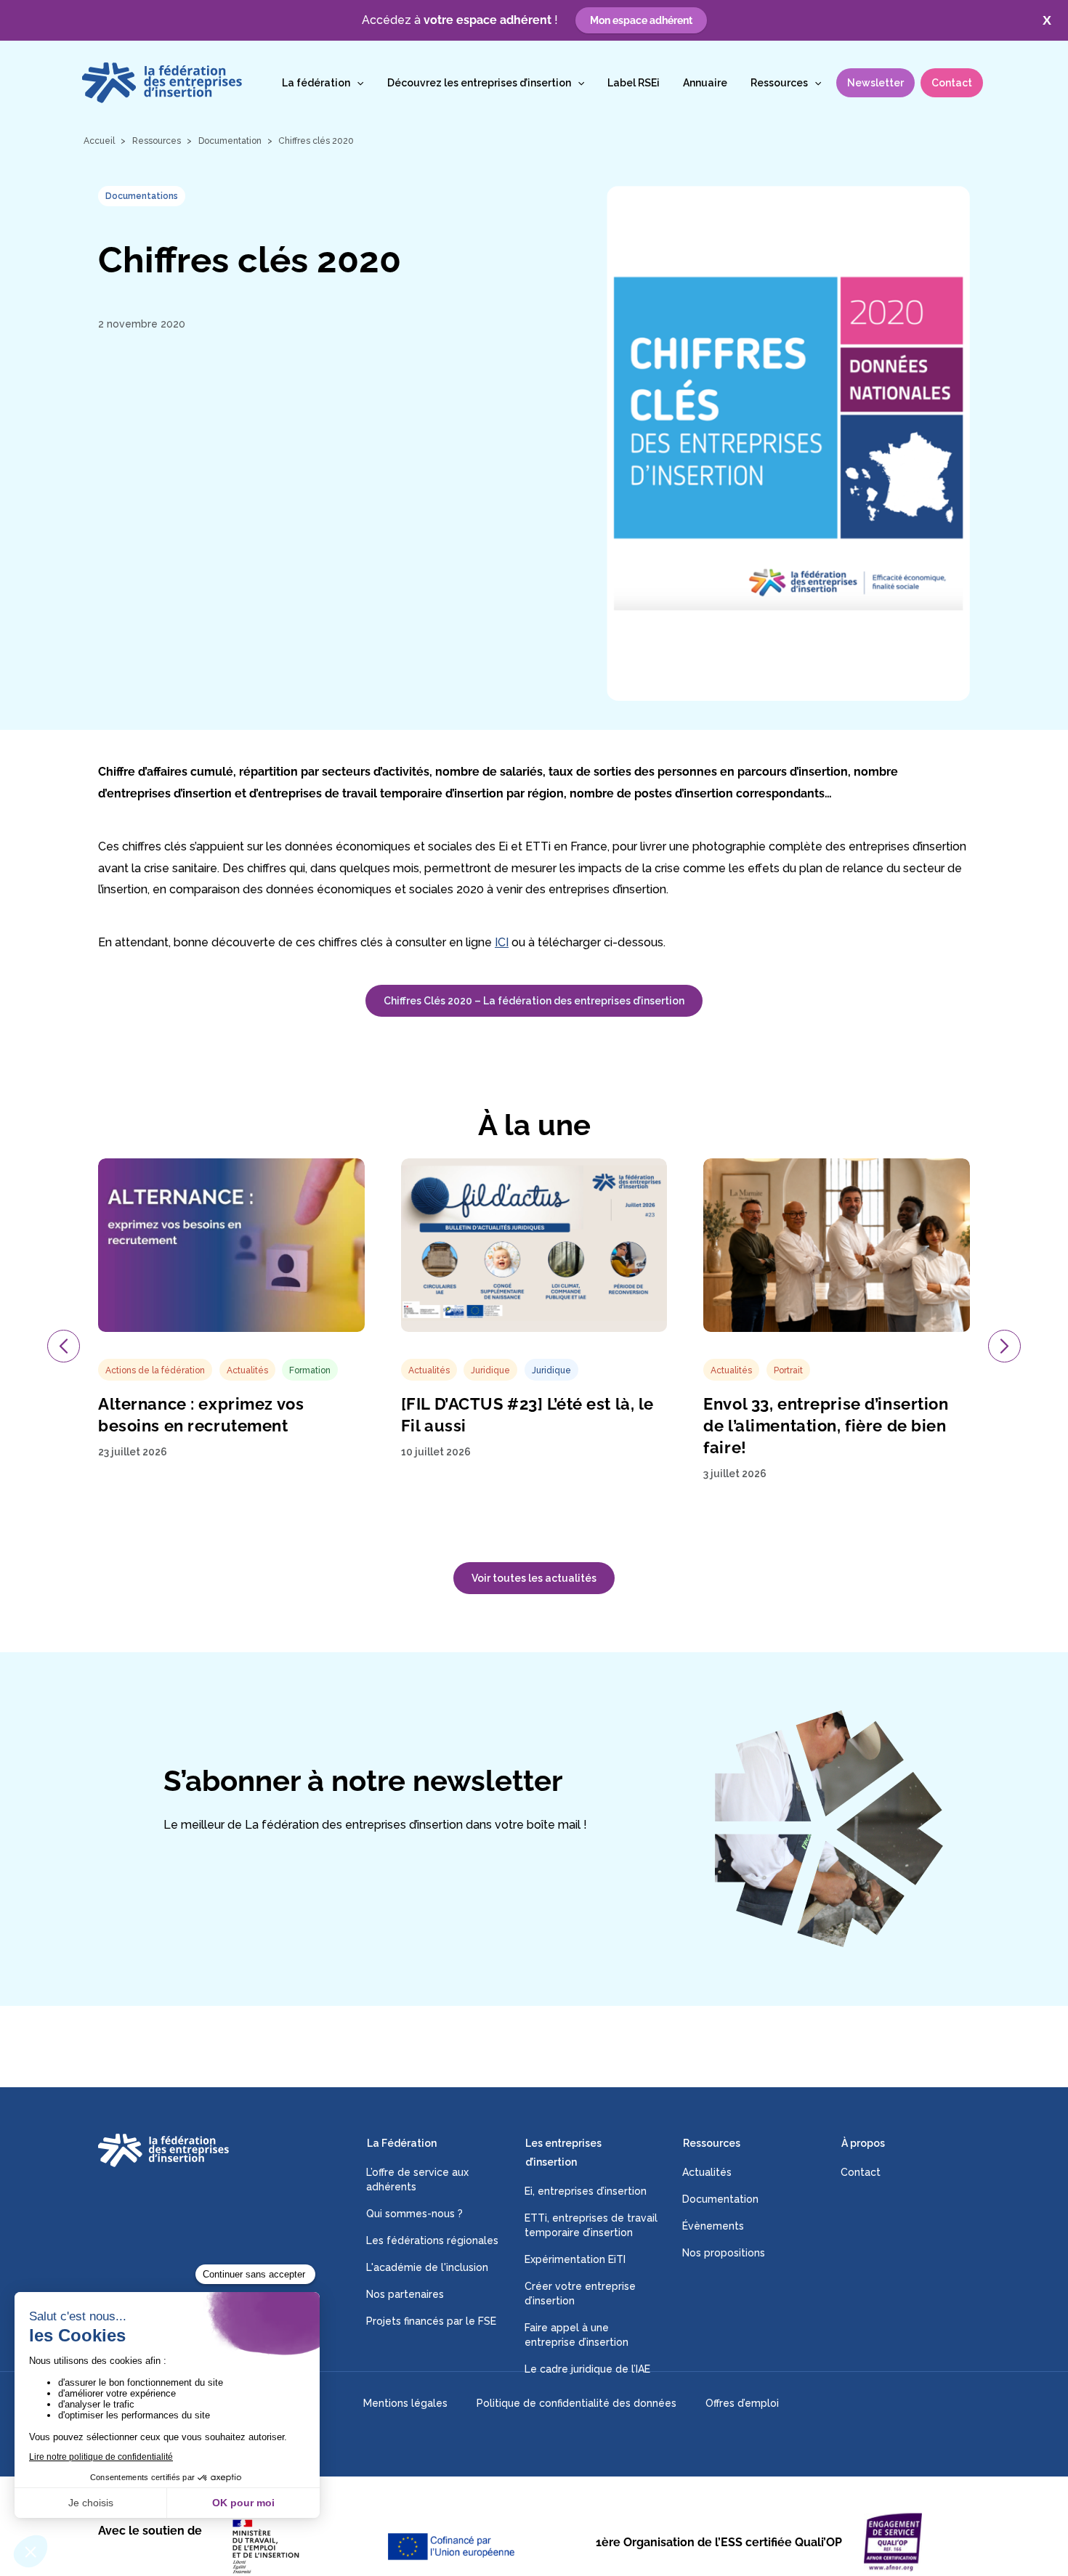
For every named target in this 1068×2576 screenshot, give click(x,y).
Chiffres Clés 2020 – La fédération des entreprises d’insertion (534, 1001)
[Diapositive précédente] (64, 1346)
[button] (357, 83)
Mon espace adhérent (641, 20)
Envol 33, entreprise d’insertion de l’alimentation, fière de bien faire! (826, 1426)
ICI (502, 942)
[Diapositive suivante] (1004, 1346)
